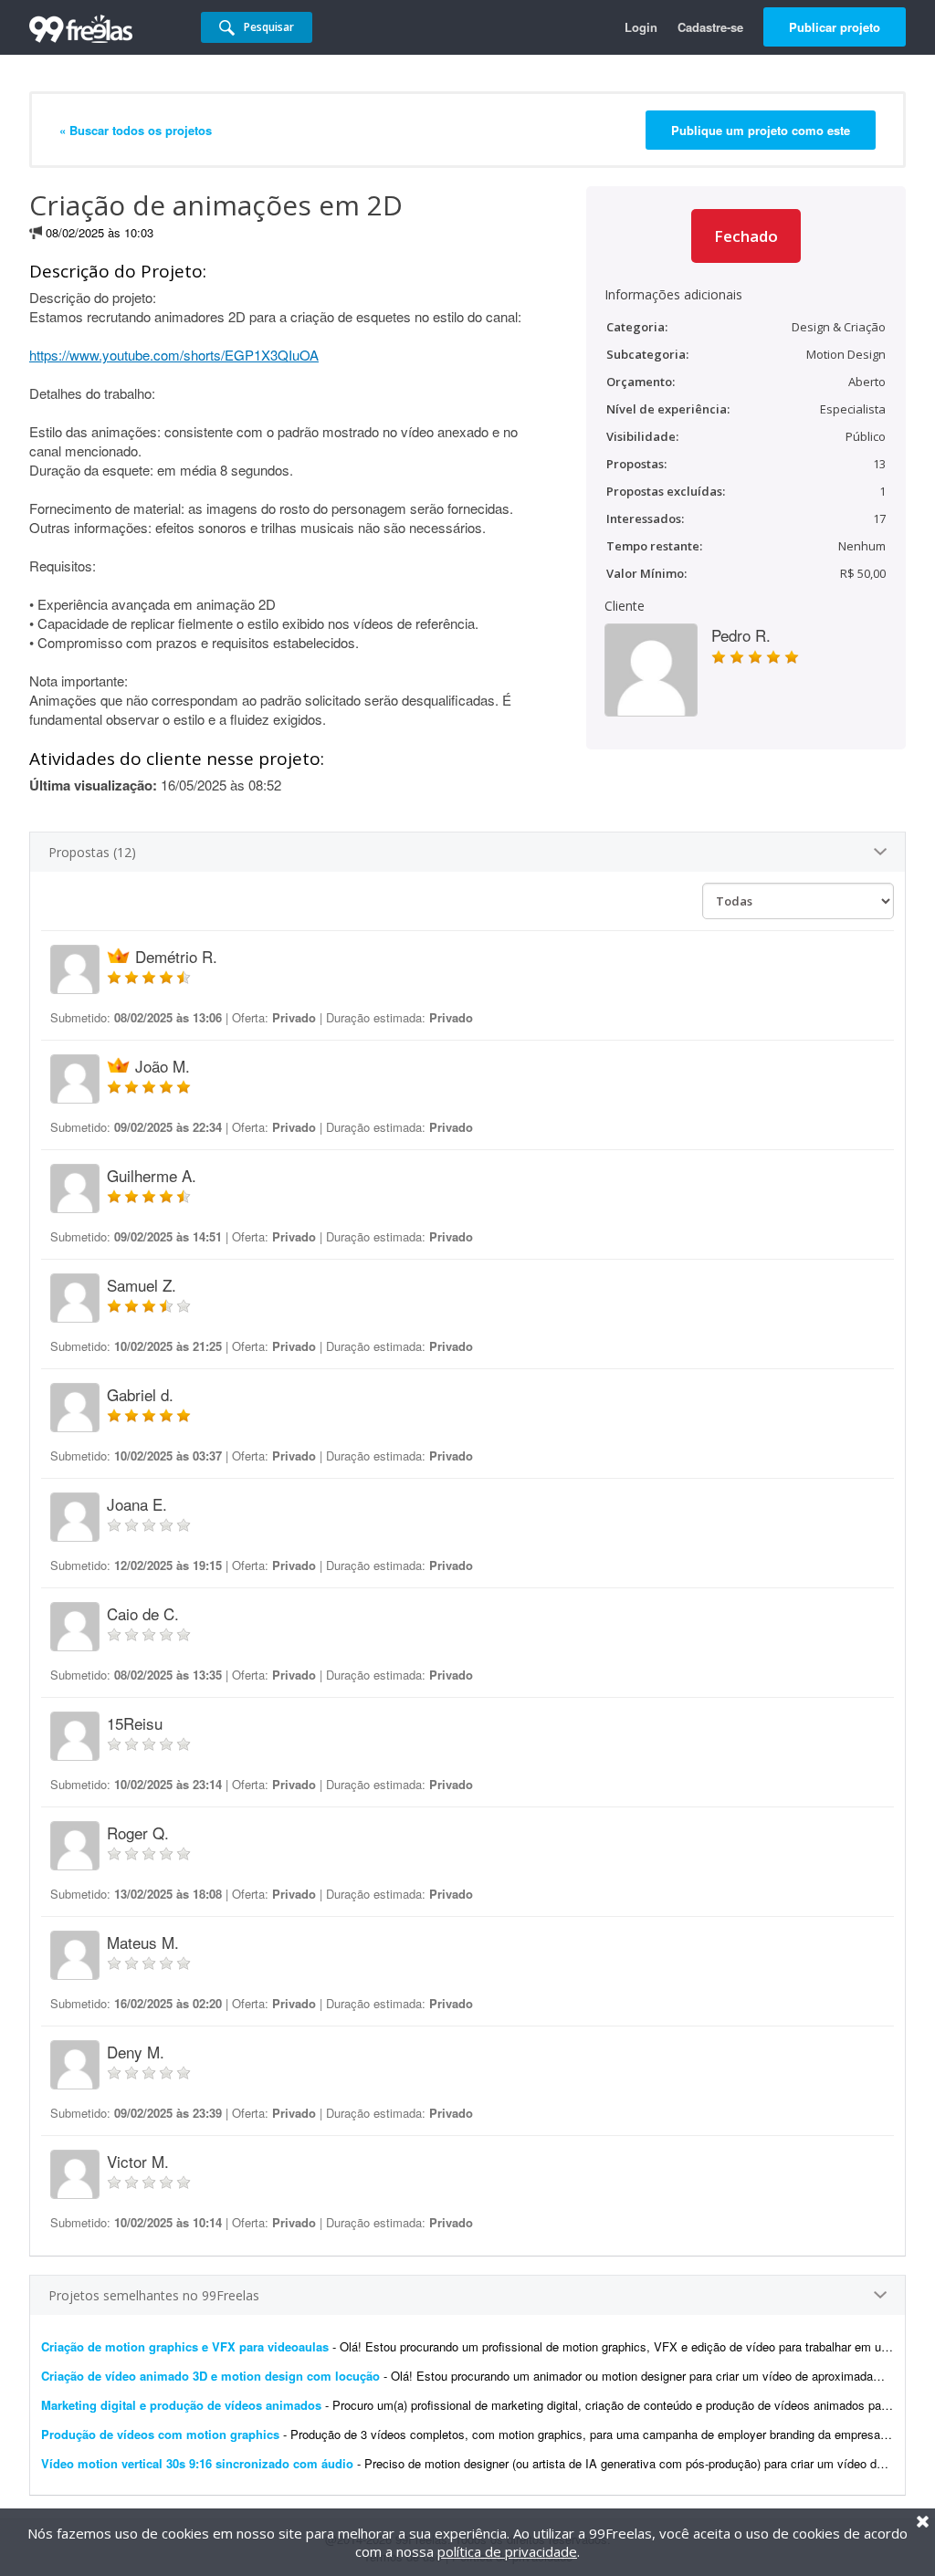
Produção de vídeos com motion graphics (160, 2434)
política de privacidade (507, 2551)
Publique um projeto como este (761, 130)
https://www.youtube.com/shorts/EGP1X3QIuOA (174, 355)
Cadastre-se (710, 27)
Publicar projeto (835, 27)
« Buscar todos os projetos (136, 130)
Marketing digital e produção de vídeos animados (181, 2405)
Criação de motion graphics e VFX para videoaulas (185, 2346)
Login (641, 27)
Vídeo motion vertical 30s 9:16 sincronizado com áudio (197, 2463)
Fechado (746, 236)
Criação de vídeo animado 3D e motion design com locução (210, 2376)
